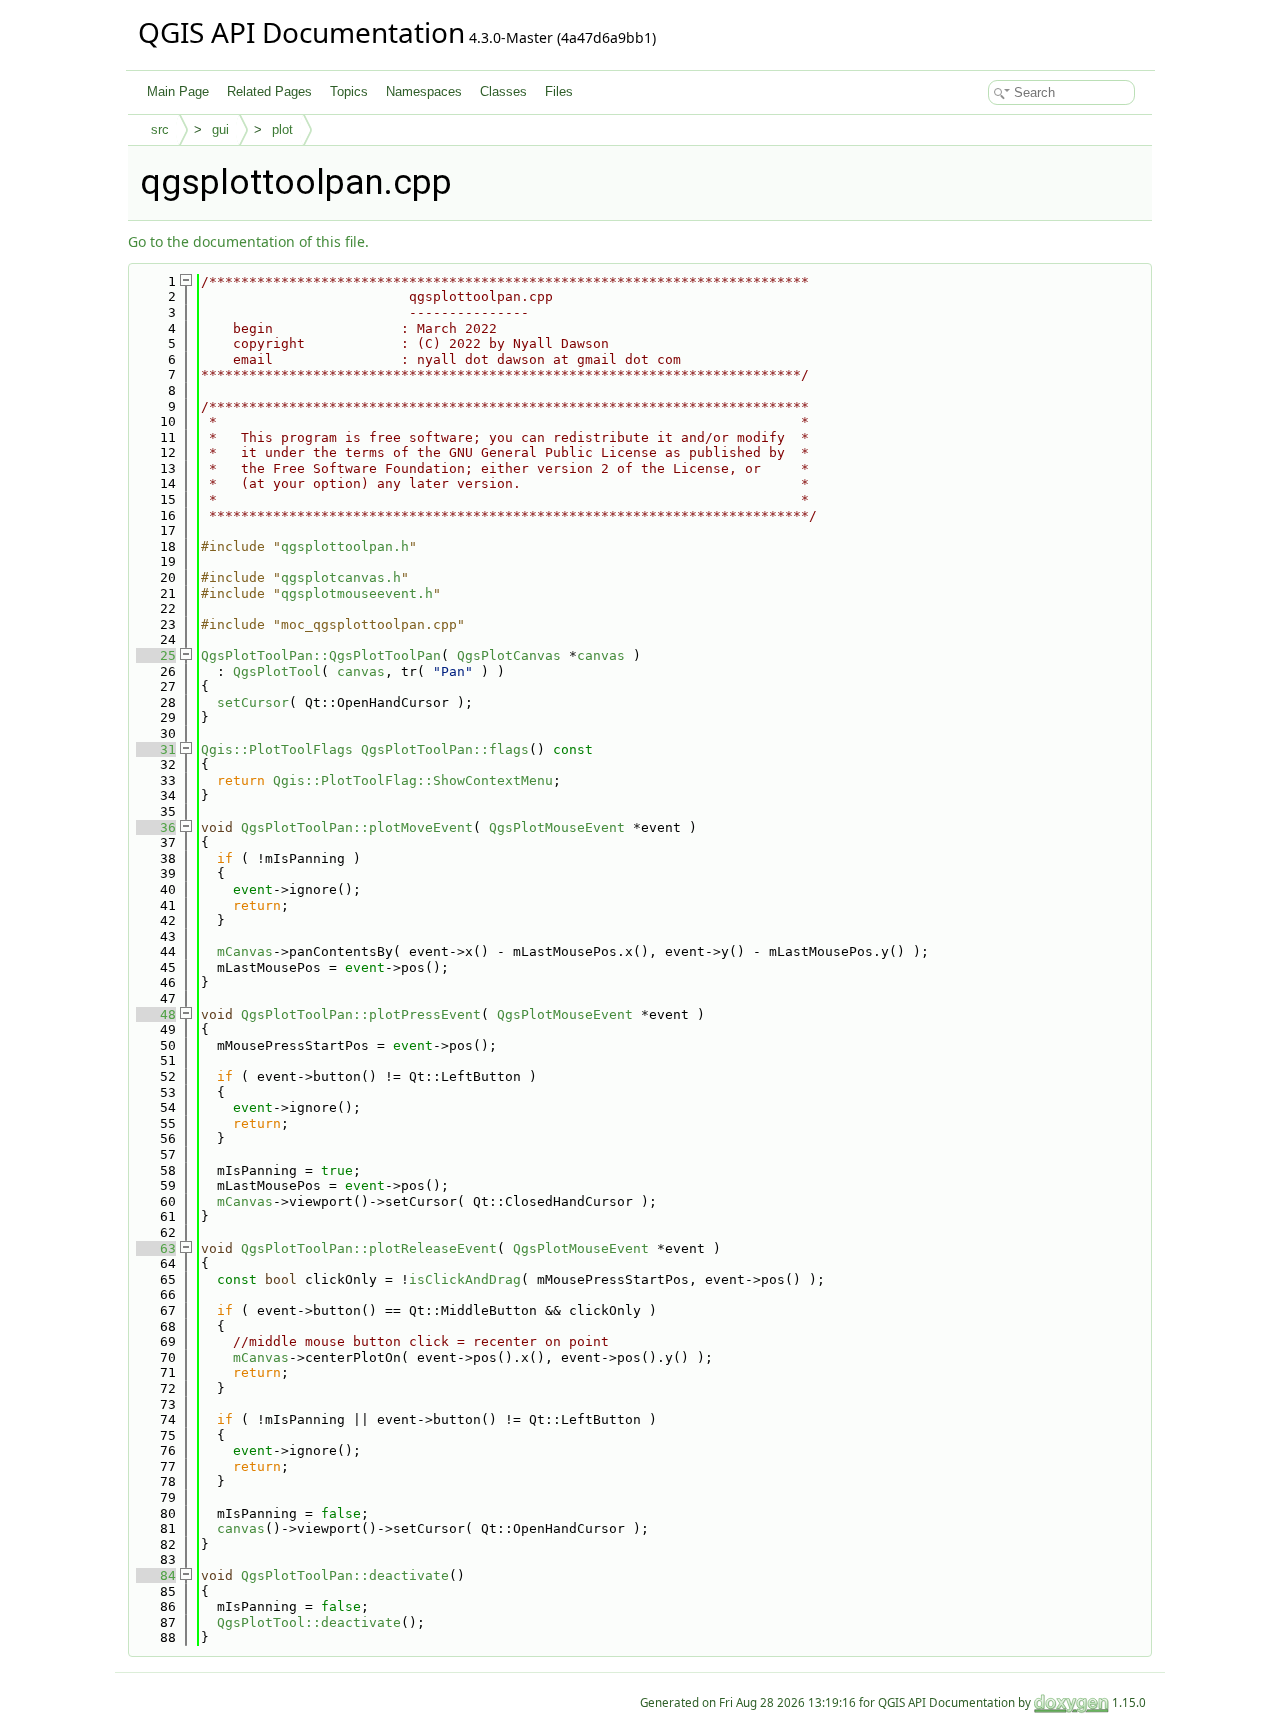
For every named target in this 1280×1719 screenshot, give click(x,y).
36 (156, 827)
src (160, 129)
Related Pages (269, 91)
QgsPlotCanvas (509, 655)
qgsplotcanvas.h (341, 577)
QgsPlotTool (277, 671)
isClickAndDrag (465, 1279)
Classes (503, 91)
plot (282, 129)
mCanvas (245, 951)
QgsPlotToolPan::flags (445, 749)
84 (156, 1575)
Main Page (178, 91)
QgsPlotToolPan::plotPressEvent (361, 1014)
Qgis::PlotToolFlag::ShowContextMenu (413, 780)
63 (156, 1248)
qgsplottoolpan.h (345, 546)
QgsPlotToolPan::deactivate (345, 1575)
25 (156, 655)
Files (559, 91)
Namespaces (424, 91)
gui (220, 129)
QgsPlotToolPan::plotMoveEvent (357, 827)
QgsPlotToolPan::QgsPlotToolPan (321, 655)
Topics (349, 91)
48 (156, 1014)
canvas (601, 655)
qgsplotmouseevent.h (357, 593)
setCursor (253, 702)
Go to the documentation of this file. (248, 241)
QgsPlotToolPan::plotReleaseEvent (369, 1248)
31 (156, 749)
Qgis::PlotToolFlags (277, 749)
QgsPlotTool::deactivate (309, 1622)
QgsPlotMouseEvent (557, 827)
